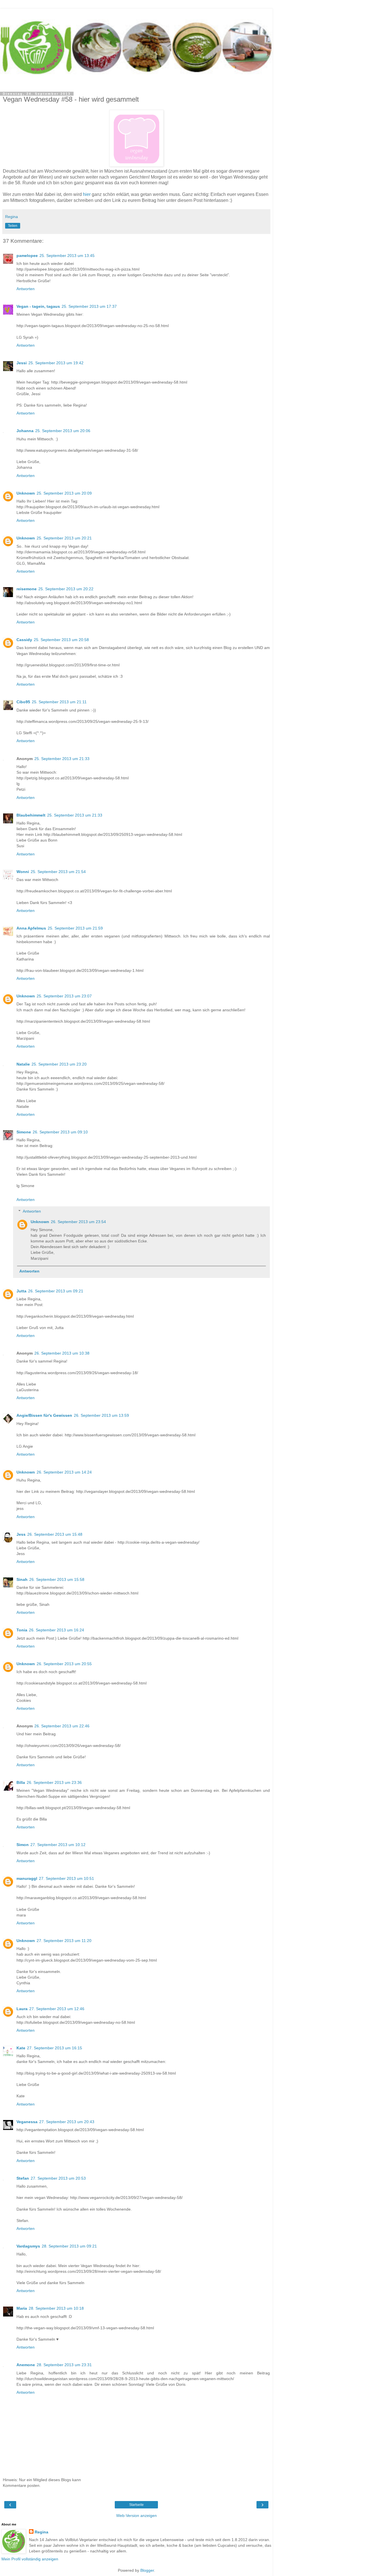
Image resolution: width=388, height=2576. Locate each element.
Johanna (25, 431)
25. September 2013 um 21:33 (62, 759)
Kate (21, 2048)
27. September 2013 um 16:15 (55, 2048)
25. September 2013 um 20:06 (63, 431)
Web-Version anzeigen (136, 2516)
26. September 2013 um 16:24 (57, 1630)
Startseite (136, 2505)
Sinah (22, 1579)
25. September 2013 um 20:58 (61, 640)
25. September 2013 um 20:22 (66, 589)
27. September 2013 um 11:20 (64, 1941)
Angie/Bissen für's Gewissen (44, 1415)
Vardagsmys (28, 2246)
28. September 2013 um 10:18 (56, 2308)
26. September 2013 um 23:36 (54, 1782)
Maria (22, 2308)
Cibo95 (23, 702)
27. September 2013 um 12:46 (57, 2009)
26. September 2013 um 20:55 (64, 1664)
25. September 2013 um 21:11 (59, 702)
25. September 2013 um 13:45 (67, 256)
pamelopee (27, 256)
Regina (41, 2532)
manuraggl (27, 1878)
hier (87, 194)
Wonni (23, 872)
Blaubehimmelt (31, 815)
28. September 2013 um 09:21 (69, 2246)
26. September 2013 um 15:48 (55, 1534)
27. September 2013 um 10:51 (66, 1878)
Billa (21, 1782)
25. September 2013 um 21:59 (75, 928)
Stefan (23, 2178)
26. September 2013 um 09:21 (56, 1291)
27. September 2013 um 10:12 (58, 1845)
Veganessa (27, 2122)
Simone (24, 1132)
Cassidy (24, 640)
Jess (21, 1534)
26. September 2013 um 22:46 (62, 1726)
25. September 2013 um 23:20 (59, 1064)
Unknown (26, 493)
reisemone (27, 589)
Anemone (26, 2365)
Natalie (23, 1064)
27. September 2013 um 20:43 (67, 2122)
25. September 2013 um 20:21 (64, 538)
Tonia (22, 1630)
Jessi (22, 363)
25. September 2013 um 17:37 (89, 306)
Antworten (26, 289)
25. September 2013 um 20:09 (64, 493)
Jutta (21, 1291)
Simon (23, 1845)
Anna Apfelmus (31, 928)
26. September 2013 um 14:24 (64, 1472)
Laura (22, 2009)
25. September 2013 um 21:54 (58, 872)
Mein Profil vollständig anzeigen (30, 2559)
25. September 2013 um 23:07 (64, 996)
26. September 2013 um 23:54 (78, 1222)
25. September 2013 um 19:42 (56, 363)
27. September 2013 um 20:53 (58, 2178)
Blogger (147, 2570)
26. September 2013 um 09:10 (60, 1132)
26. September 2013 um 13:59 (101, 1415)
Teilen (13, 226)
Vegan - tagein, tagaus (38, 306)
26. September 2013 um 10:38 (62, 1353)
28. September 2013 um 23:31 (64, 2365)
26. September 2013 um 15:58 (57, 1579)
